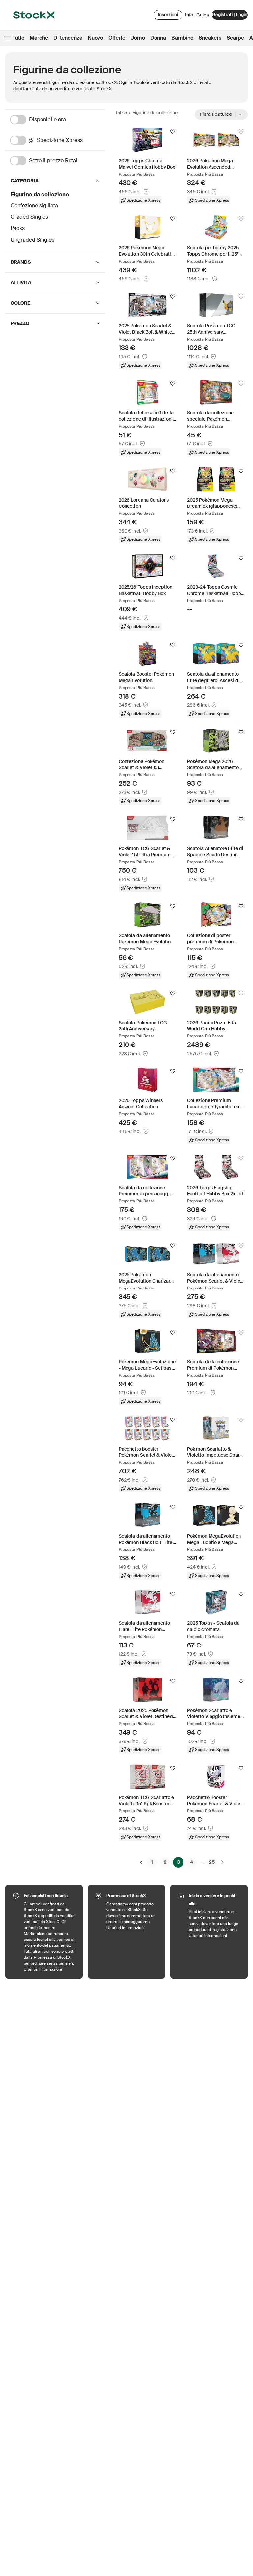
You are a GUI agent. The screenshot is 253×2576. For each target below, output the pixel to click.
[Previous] (141, 1862)
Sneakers (210, 38)
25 (212, 1862)
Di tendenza (68, 38)
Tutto (18, 38)
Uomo (138, 38)
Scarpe (235, 38)
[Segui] (173, 132)
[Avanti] (222, 1862)
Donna (158, 38)
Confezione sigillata (34, 205)
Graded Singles (29, 217)
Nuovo (95, 38)
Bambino (182, 38)
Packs (18, 228)
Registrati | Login (230, 15)
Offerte (117, 38)
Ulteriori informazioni (50, 1969)
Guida (203, 15)
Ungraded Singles (32, 240)
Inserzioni (168, 15)
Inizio (121, 113)
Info (189, 16)
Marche (39, 38)
